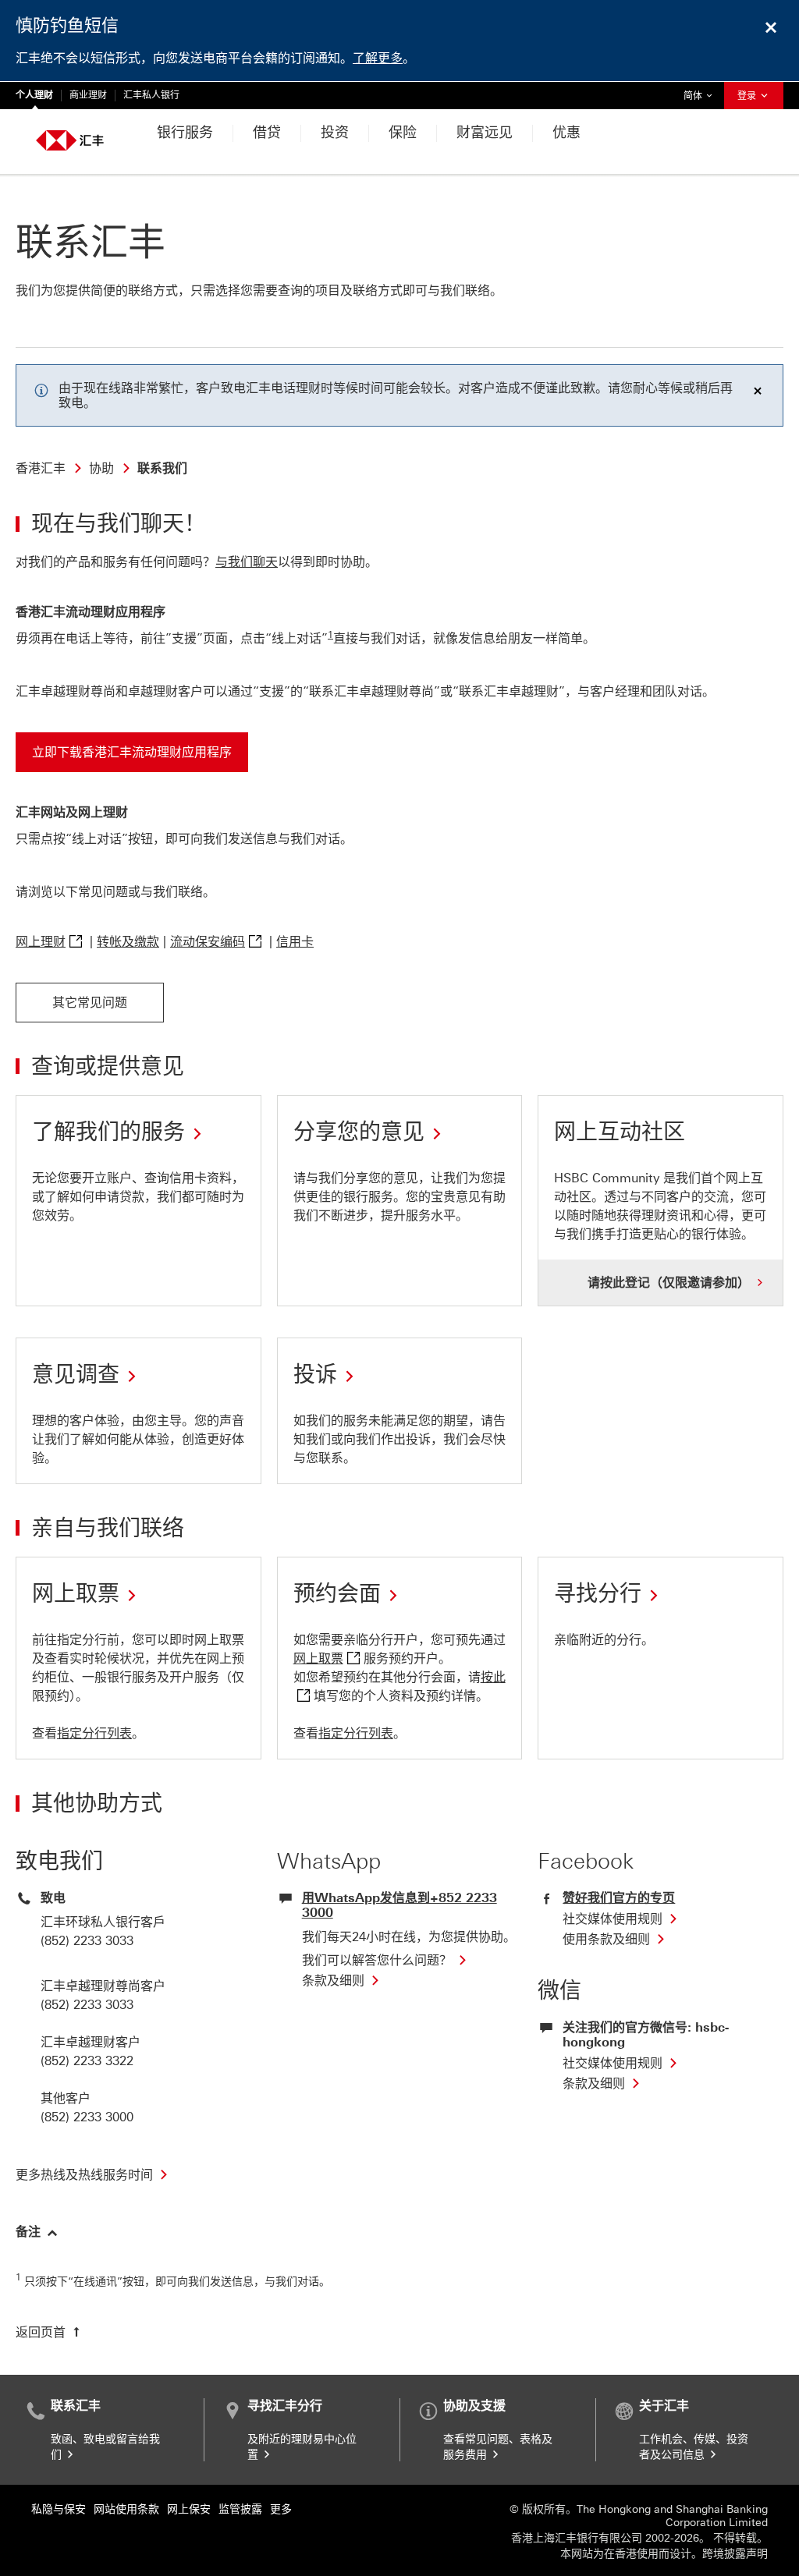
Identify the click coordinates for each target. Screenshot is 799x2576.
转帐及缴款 (128, 942)
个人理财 (34, 95)
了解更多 (378, 58)
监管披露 (240, 2509)
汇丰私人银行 (151, 95)
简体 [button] (701, 96)
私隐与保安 (59, 2509)
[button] (37, 2231)
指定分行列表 (94, 1733)
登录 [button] (748, 96)
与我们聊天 (247, 562)
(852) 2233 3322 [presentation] (87, 2061)
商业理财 (88, 95)
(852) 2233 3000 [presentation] (87, 2117)
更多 (281, 2509)
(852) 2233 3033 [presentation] (87, 1941)
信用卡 (295, 942)
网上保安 (189, 2509)
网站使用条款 (126, 2509)
